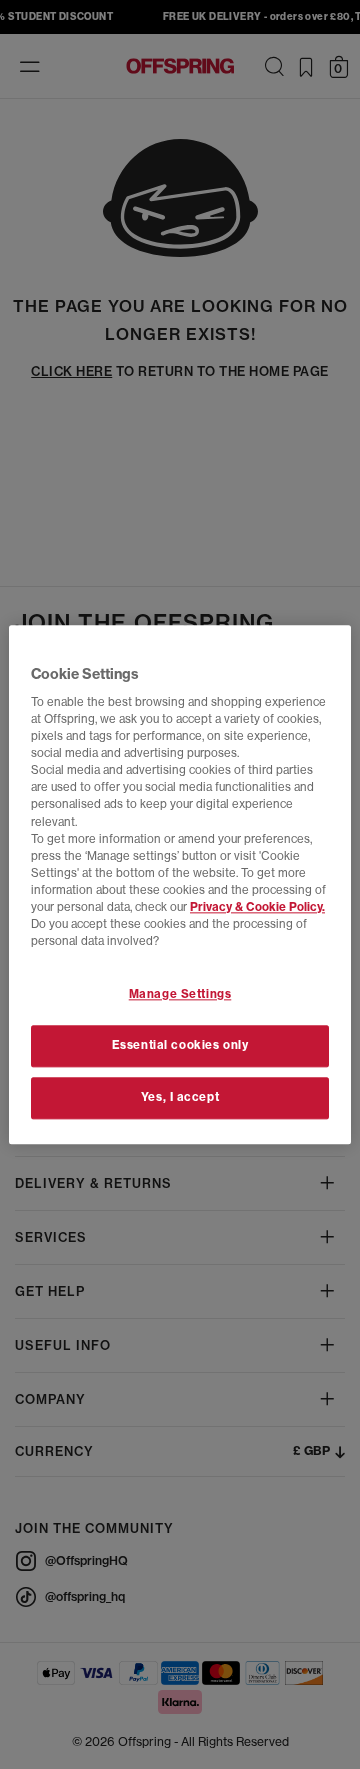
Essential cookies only (180, 1045)
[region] (180, 884)
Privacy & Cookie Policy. (257, 907)
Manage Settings (180, 994)
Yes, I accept (180, 1097)
